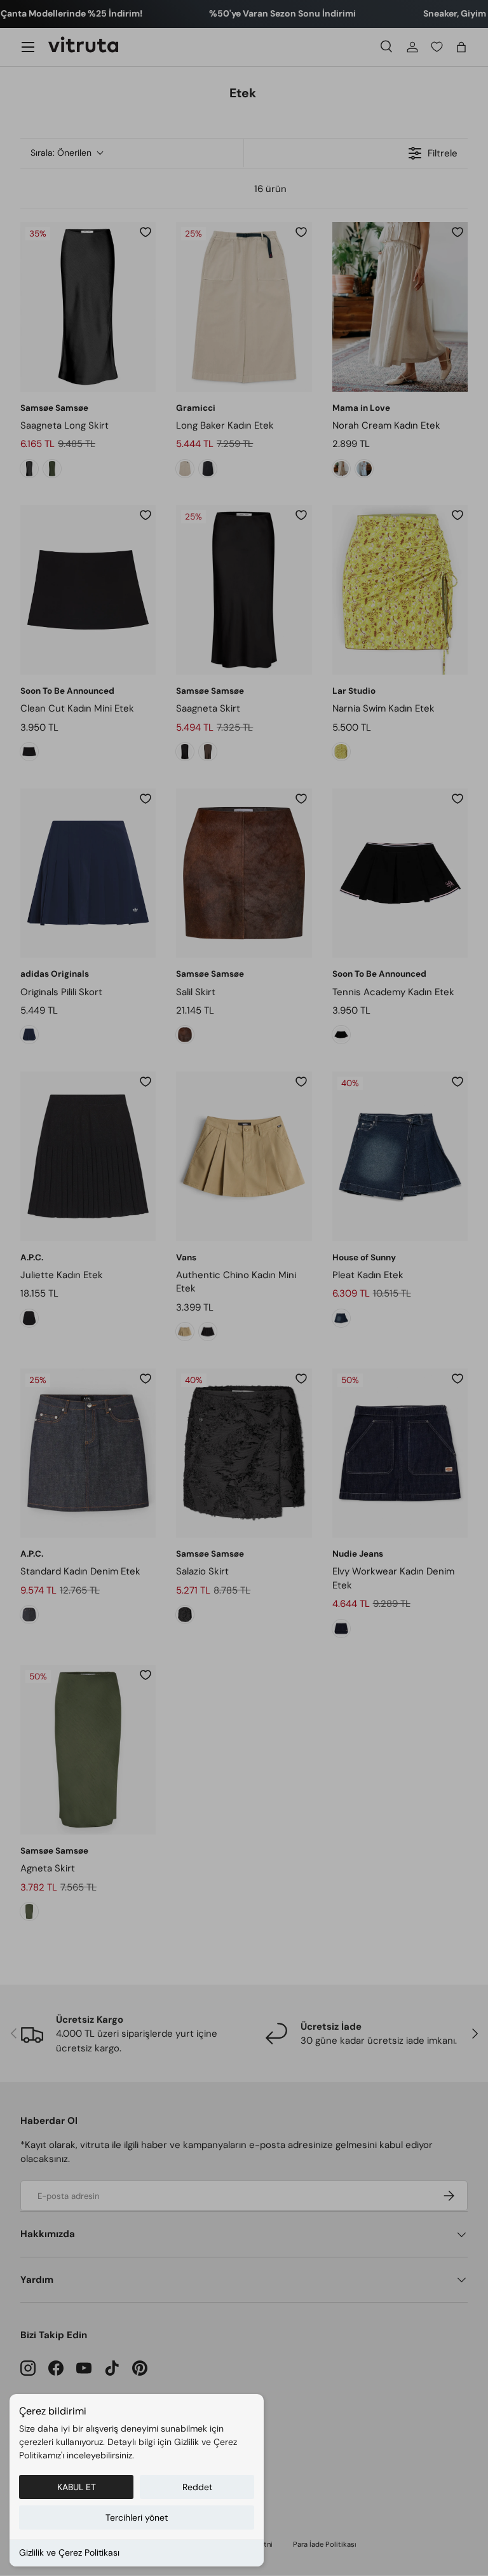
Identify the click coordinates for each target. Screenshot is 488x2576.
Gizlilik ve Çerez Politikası (69, 2552)
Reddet (197, 2487)
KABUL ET (77, 2487)
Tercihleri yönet (137, 2517)
